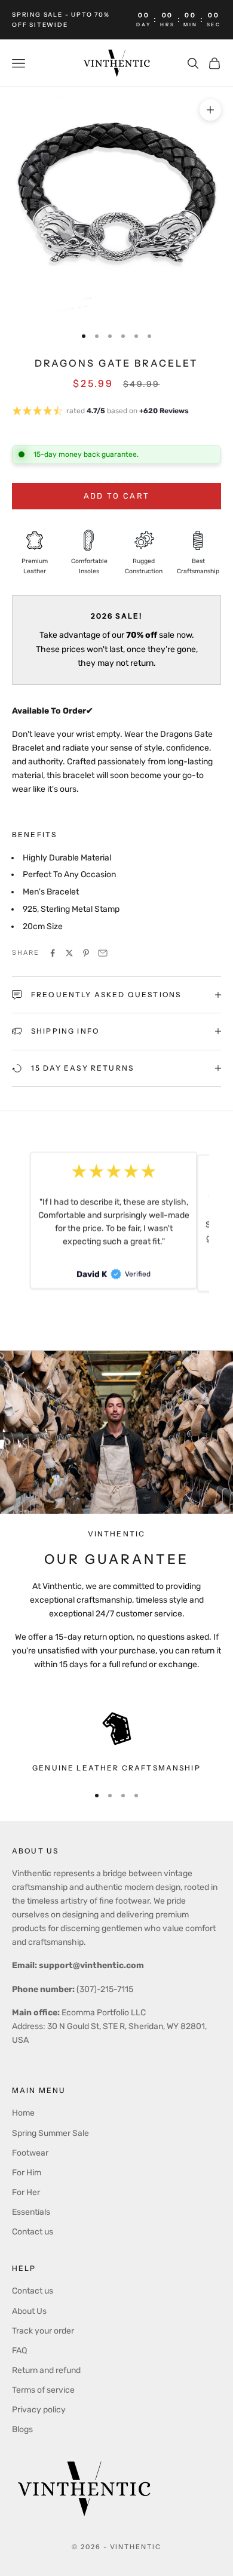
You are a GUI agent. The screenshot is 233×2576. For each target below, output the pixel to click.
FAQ (19, 2351)
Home (23, 2113)
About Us (29, 2311)
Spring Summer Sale (50, 2133)
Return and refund (46, 2370)
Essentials (31, 2212)
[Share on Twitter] (69, 953)
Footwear (30, 2153)
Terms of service (43, 2390)
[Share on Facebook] (53, 953)
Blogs (22, 2429)
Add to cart (117, 496)
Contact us (33, 2232)
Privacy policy (39, 2410)
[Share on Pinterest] (86, 953)
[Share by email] (103, 953)
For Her (26, 2192)
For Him (27, 2173)
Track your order (43, 2331)
